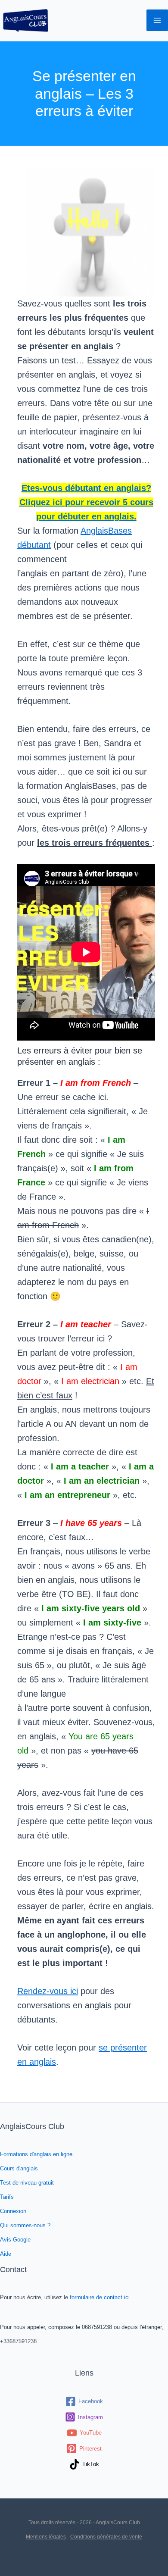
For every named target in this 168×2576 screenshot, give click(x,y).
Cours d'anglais (19, 2168)
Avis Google (15, 2240)
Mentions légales (46, 2537)
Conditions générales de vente (106, 2537)
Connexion (13, 2211)
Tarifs (7, 2197)
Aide (6, 2254)
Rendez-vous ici (48, 1991)
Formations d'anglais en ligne (36, 2154)
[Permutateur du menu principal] (157, 20)
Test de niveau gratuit (27, 2183)
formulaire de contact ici (100, 2297)
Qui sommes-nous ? (25, 2225)
